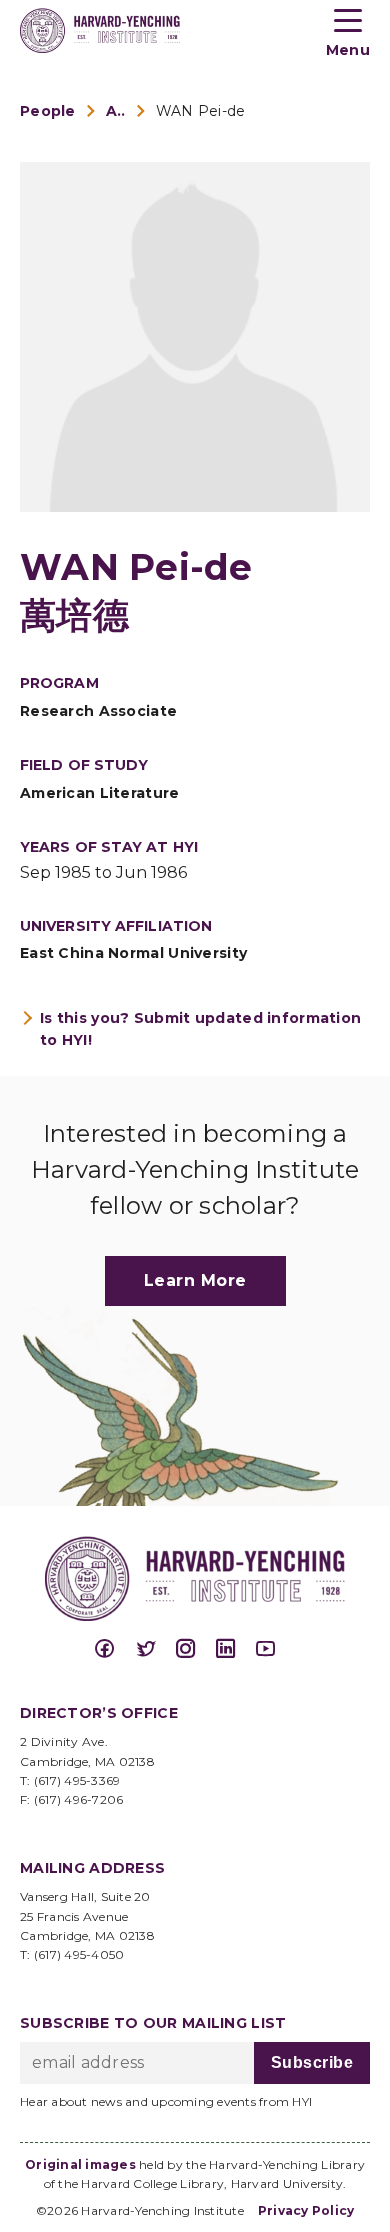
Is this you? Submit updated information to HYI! (200, 1029)
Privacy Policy (306, 2210)
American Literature (100, 793)
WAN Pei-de (201, 111)
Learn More (195, 1280)
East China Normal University (133, 953)
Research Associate (98, 711)
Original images (80, 2164)
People (48, 111)
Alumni (116, 111)
